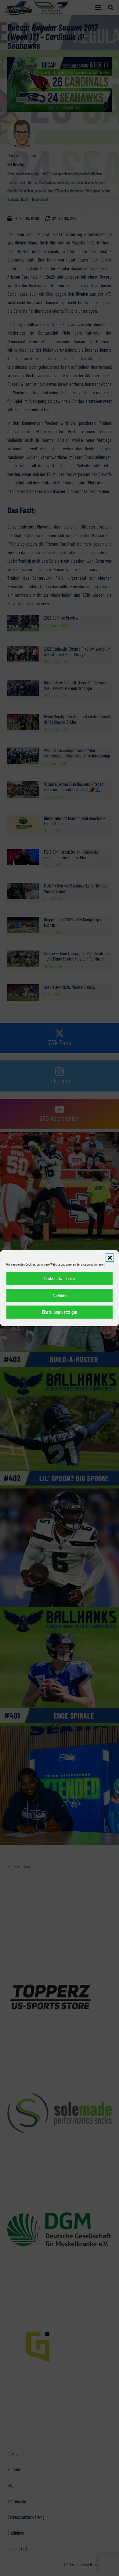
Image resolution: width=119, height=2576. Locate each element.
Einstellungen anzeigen (60, 1312)
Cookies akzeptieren (60, 1278)
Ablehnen (60, 1295)
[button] (110, 1258)
